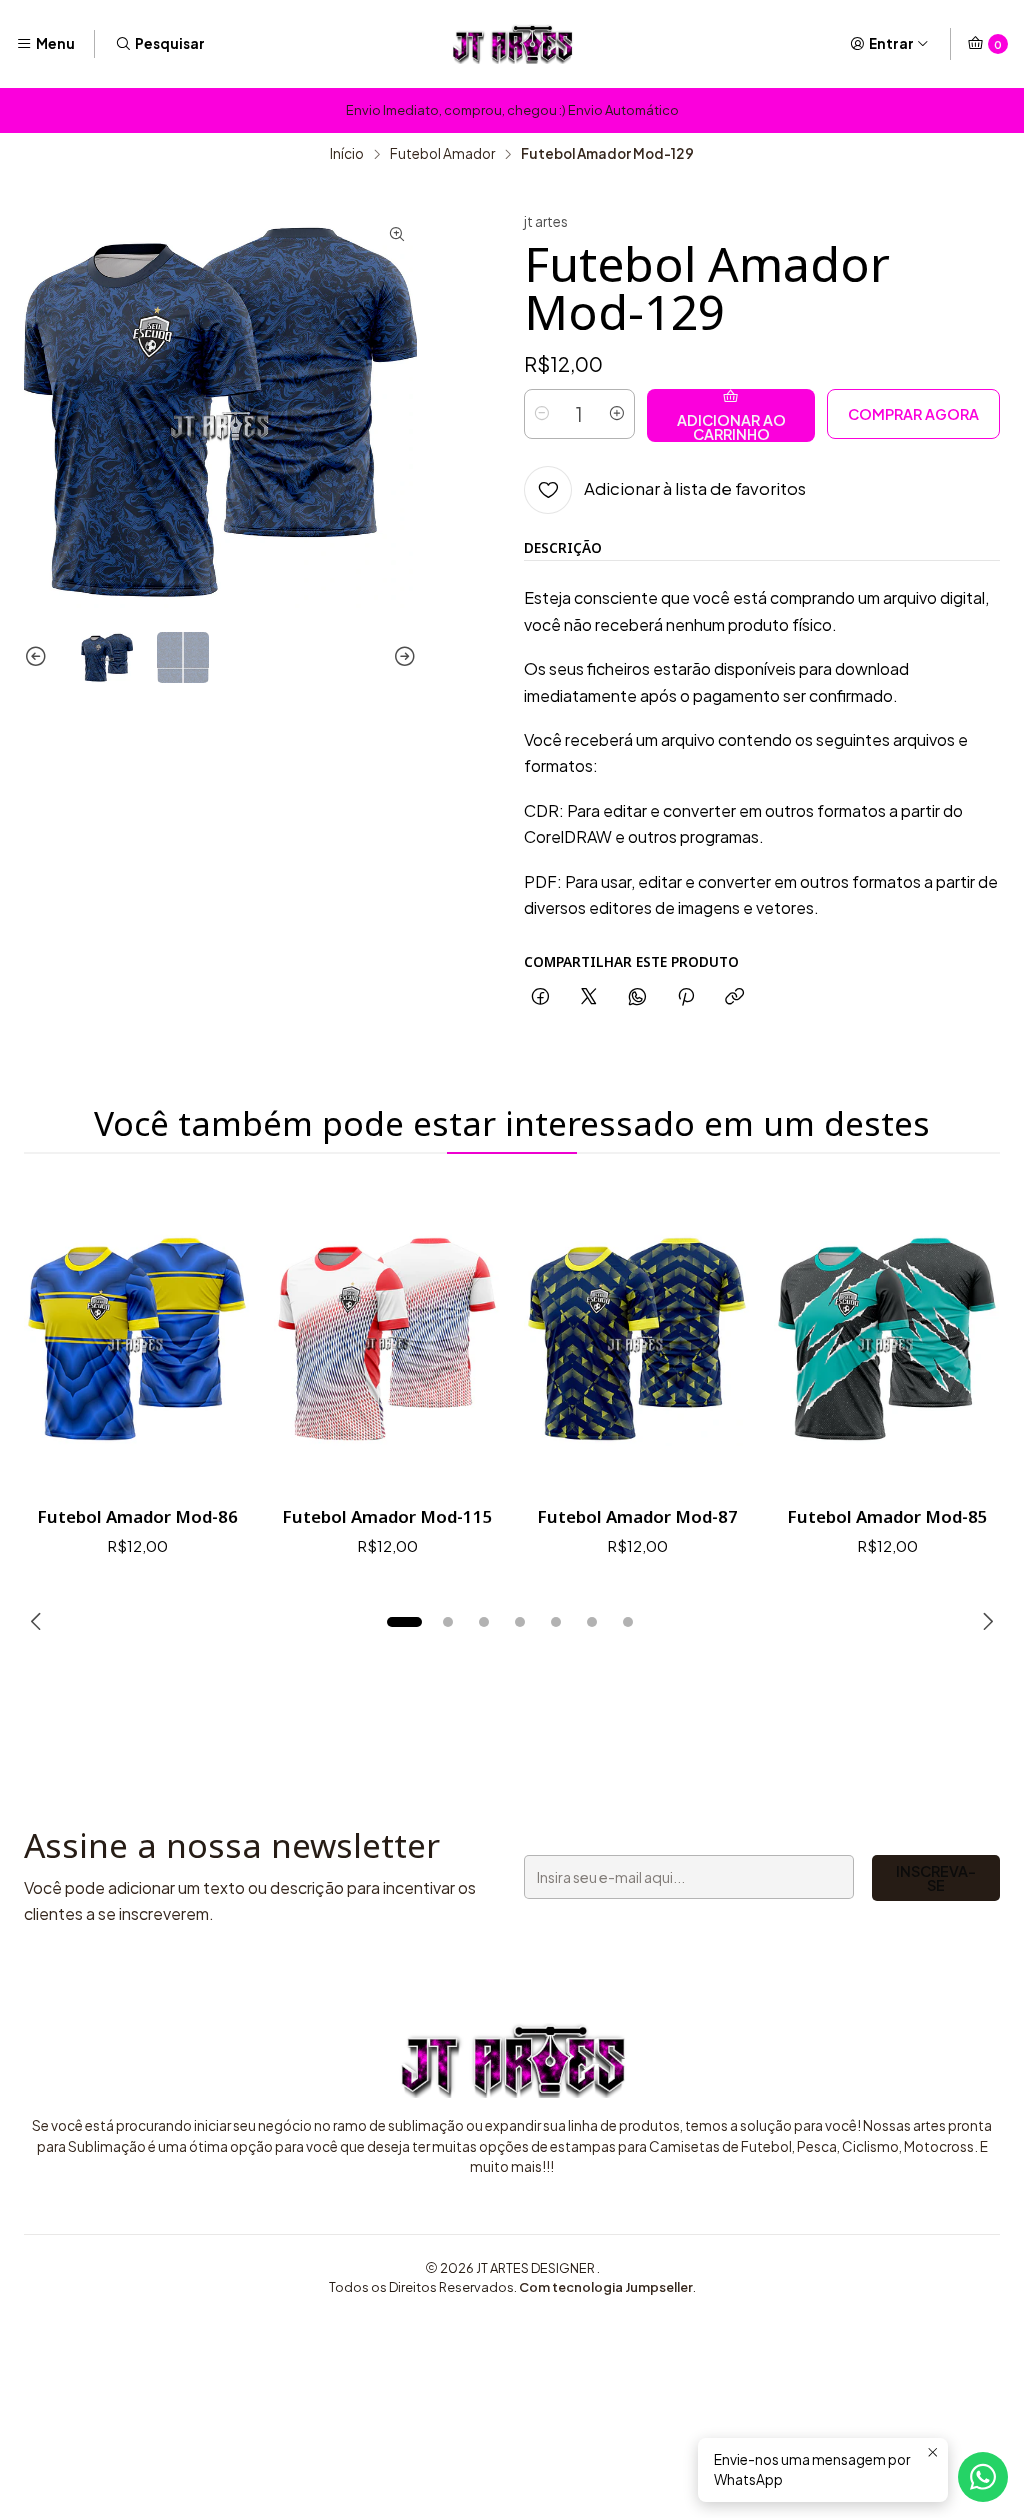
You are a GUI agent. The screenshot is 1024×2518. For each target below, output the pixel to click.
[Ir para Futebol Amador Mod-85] (887, 1338)
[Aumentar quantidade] (617, 414)
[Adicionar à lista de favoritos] (214, 1339)
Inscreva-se (936, 1878)
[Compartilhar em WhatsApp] (637, 997)
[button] (404, 1622)
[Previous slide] (39, 658)
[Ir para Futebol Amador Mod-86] (137, 1338)
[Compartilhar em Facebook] (540, 997)
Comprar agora (913, 414)
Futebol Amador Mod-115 (387, 1516)
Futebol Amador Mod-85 (887, 1516)
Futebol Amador (442, 154)
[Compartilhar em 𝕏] (589, 997)
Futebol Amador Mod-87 (637, 1516)
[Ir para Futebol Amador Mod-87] (637, 1338)
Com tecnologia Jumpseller (606, 2287)
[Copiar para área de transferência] (734, 997)
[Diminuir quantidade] (542, 414)
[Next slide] (402, 658)
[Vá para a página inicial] (512, 44)
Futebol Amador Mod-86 (137, 1516)
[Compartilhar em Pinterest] (686, 997)
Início (347, 154)
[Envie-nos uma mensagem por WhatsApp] (983, 2477)
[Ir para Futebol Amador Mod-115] (387, 1338)
